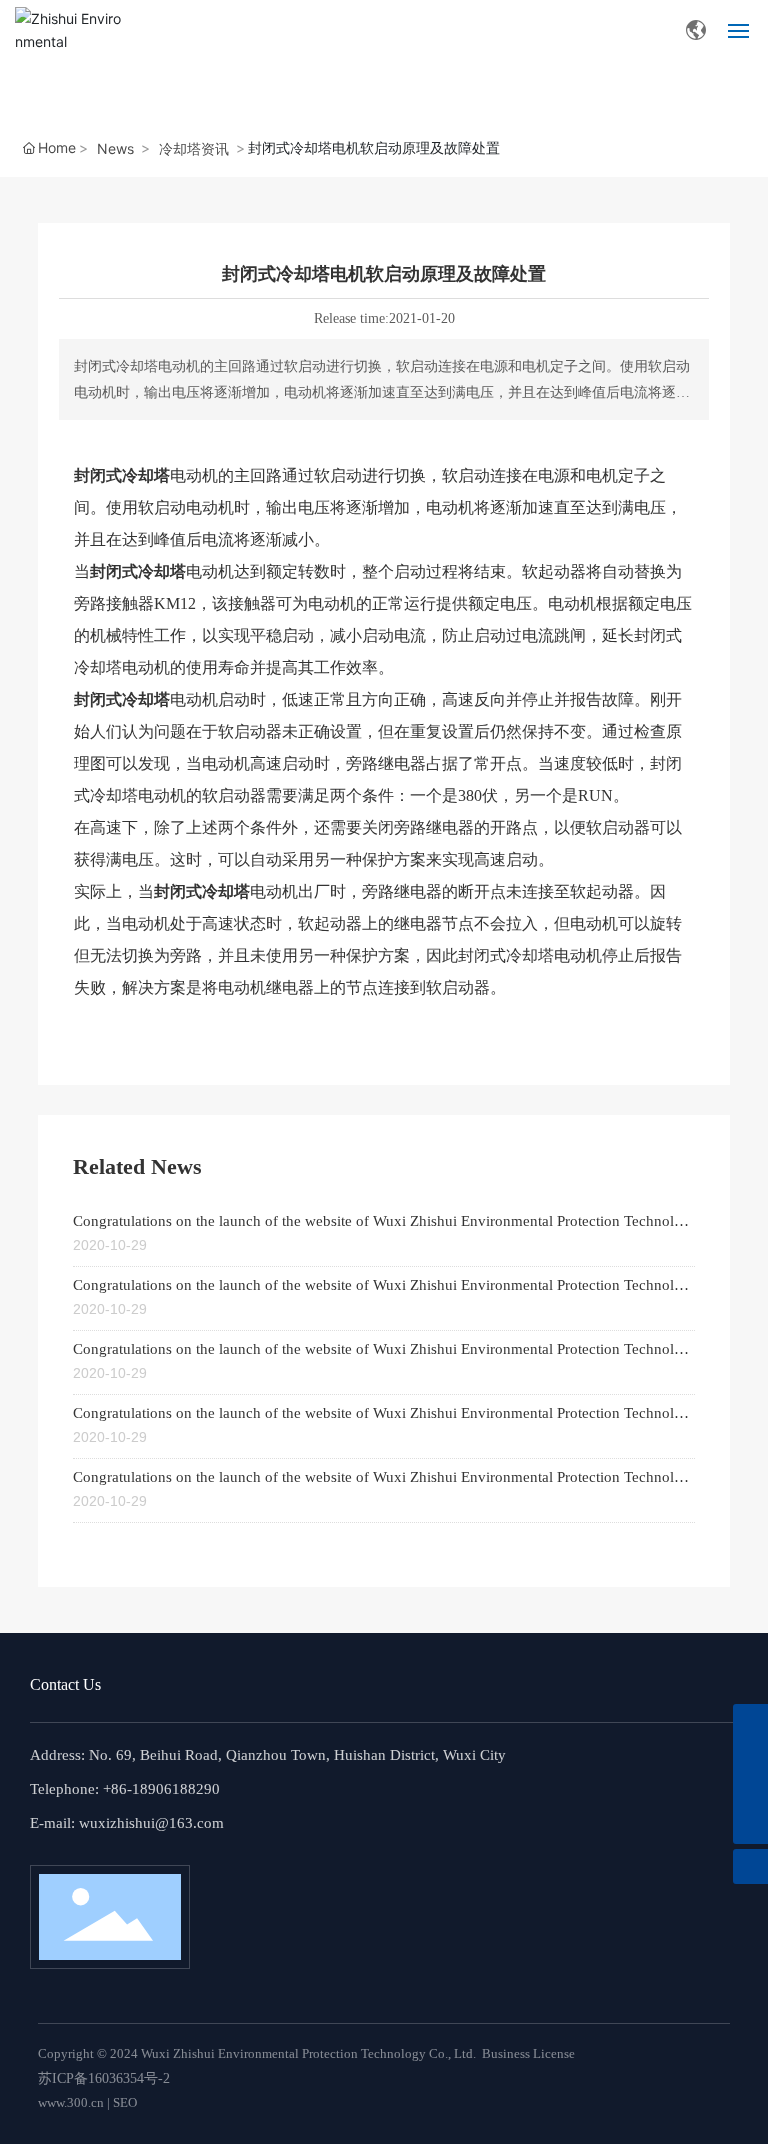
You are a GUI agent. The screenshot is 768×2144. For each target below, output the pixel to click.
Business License (528, 2053)
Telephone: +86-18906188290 (125, 1789)
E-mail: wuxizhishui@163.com (127, 1823)
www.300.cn (71, 2102)
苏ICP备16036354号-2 (104, 2078)
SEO (125, 2102)
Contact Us (65, 1684)
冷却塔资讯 (194, 148)
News (115, 148)
